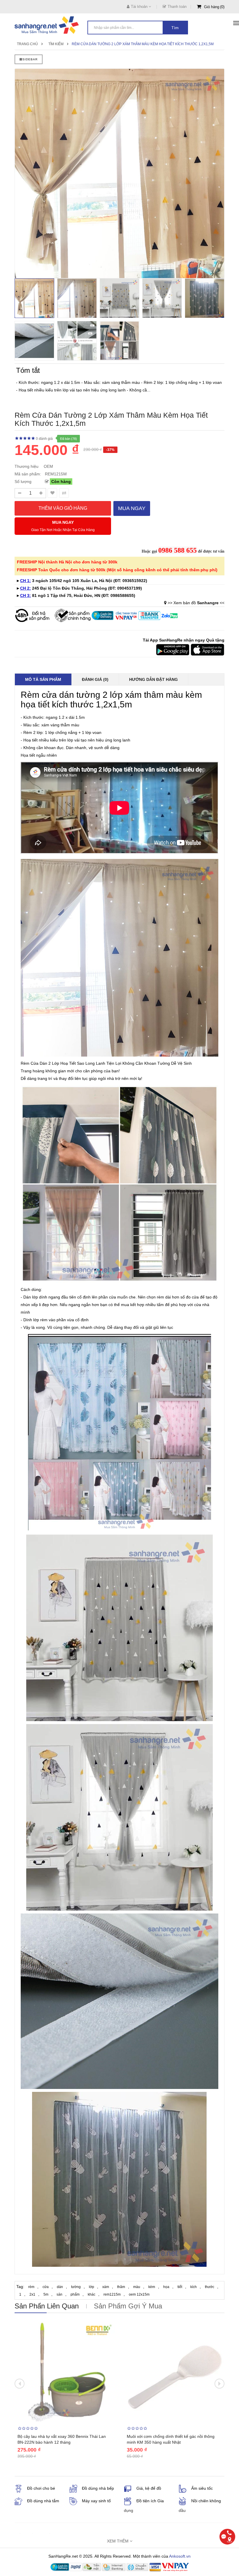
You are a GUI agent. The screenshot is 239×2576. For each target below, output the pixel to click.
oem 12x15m (139, 2294)
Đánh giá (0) (95, 679)
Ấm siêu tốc (202, 2488)
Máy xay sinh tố (96, 2501)
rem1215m (112, 2294)
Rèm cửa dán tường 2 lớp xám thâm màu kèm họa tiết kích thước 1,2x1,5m (143, 44)
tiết (180, 2287)
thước (210, 2287)
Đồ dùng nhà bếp (98, 2488)
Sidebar (30, 59)
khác (92, 2294)
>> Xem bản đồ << (196, 603)
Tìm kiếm (56, 44)
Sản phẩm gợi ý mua (128, 2306)
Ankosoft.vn (180, 2556)
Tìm (175, 28)
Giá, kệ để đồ (149, 2488)
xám (106, 2287)
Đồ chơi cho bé (41, 2488)
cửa (46, 2287)
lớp (92, 2287)
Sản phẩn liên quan (47, 2306)
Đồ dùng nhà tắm (43, 2501)
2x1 (32, 2294)
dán (60, 2287)
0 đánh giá (44, 439)
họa (166, 2287)
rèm (31, 2287)
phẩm (75, 2294)
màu (137, 2287)
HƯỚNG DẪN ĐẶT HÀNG (153, 679)
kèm (152, 2287)
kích (194, 2287)
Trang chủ (27, 44)
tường (76, 2287)
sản (59, 2294)
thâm (121, 2287)
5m (46, 2294)
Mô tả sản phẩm (43, 679)
